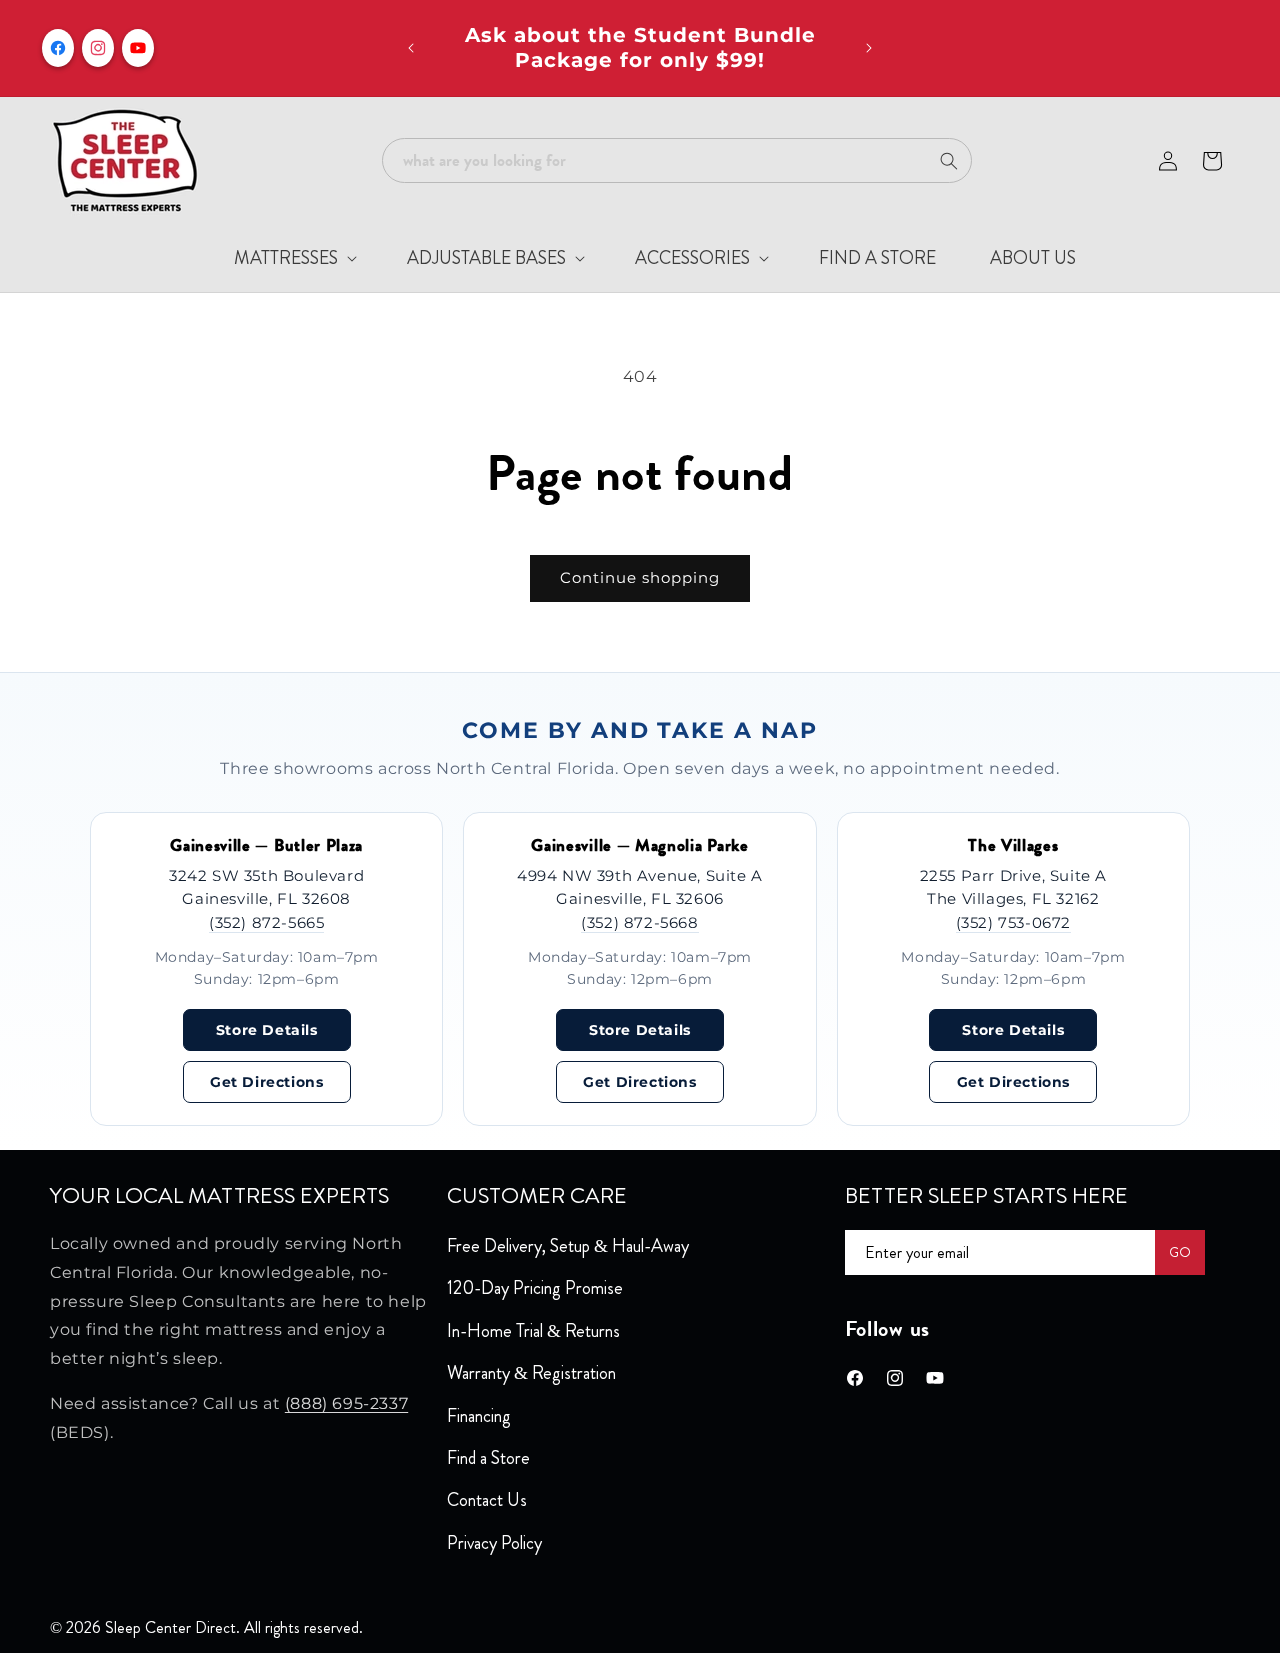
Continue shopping (640, 577)
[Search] (949, 161)
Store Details (267, 1030)
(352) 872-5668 (639, 922)
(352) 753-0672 (1013, 922)
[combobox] (677, 160)
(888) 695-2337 (346, 1403)
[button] (278, 258)
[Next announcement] (869, 48)
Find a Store (488, 1458)
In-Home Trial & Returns (533, 1331)
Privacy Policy (494, 1543)
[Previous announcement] (411, 48)
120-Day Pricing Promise (535, 1288)
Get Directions (266, 1082)
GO (1180, 1252)
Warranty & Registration (531, 1373)
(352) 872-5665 (266, 922)
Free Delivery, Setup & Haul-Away (568, 1246)
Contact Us (487, 1500)
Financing (479, 1416)
